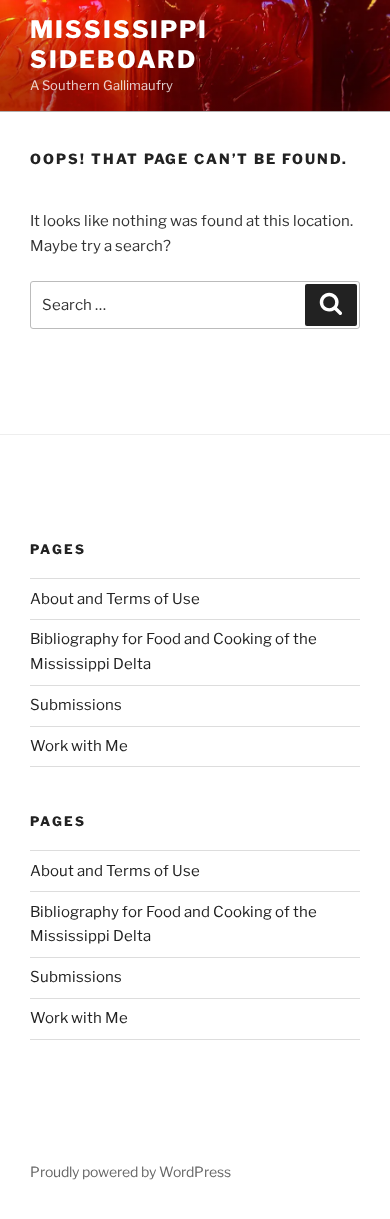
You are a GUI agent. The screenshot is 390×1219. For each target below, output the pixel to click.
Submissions (76, 705)
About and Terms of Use (115, 599)
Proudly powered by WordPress (130, 1171)
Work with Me (79, 746)
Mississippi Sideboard (119, 44)
